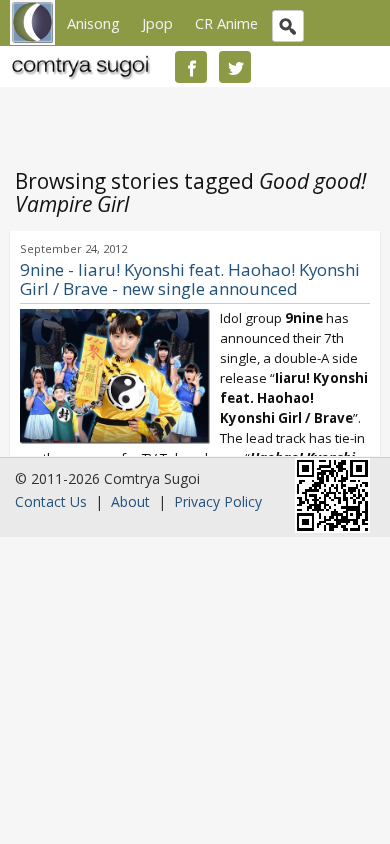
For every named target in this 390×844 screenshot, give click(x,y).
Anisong (93, 23)
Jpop (157, 23)
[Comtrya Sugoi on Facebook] (191, 67)
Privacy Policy (218, 501)
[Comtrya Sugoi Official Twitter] (235, 67)
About (130, 501)
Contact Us (51, 501)
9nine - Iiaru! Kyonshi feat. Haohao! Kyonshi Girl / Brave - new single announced (190, 279)
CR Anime (226, 23)
